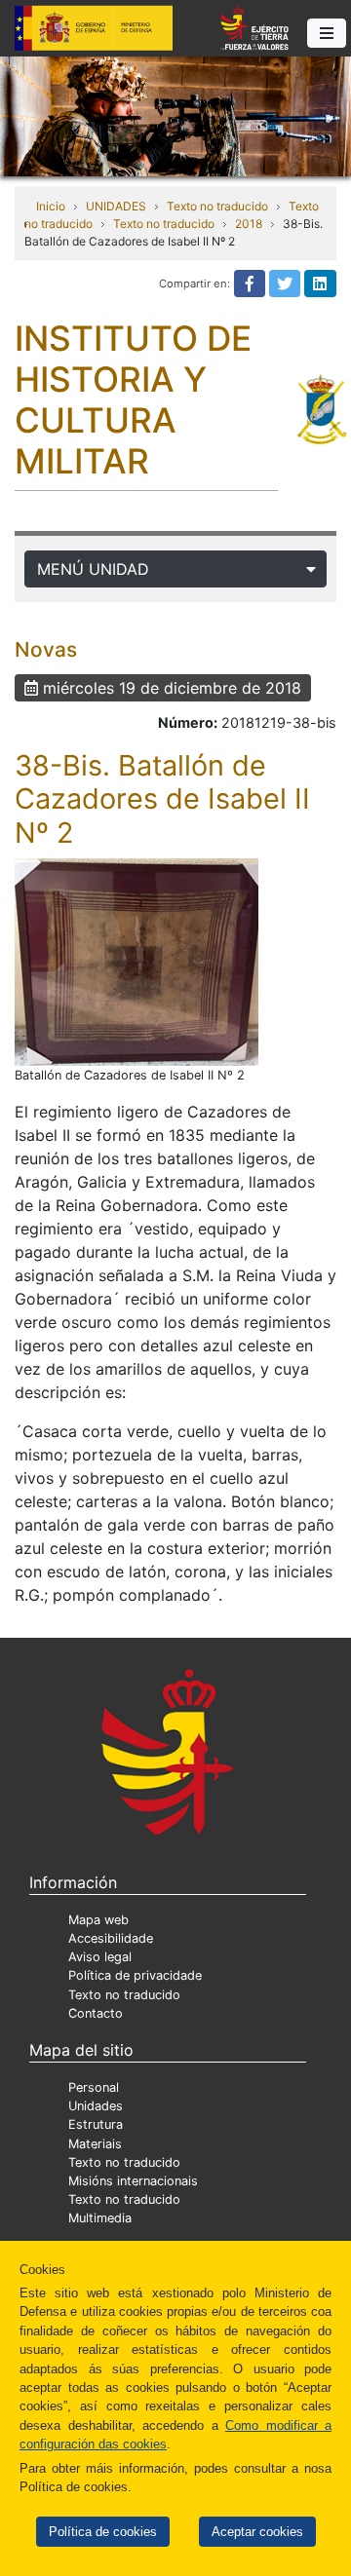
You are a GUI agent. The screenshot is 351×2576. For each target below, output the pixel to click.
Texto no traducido (217, 206)
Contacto (96, 2013)
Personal (94, 2087)
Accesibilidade (111, 1938)
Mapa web (98, 1920)
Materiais (95, 2144)
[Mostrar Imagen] (136, 962)
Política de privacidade (135, 1975)
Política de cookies (103, 2532)
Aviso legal (100, 1957)
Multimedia (100, 2218)
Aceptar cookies (257, 2532)
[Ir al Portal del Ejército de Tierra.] (175, 115)
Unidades (96, 2106)
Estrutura (96, 2124)
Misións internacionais (133, 2181)
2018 (249, 224)
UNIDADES (116, 206)
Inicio (51, 206)
